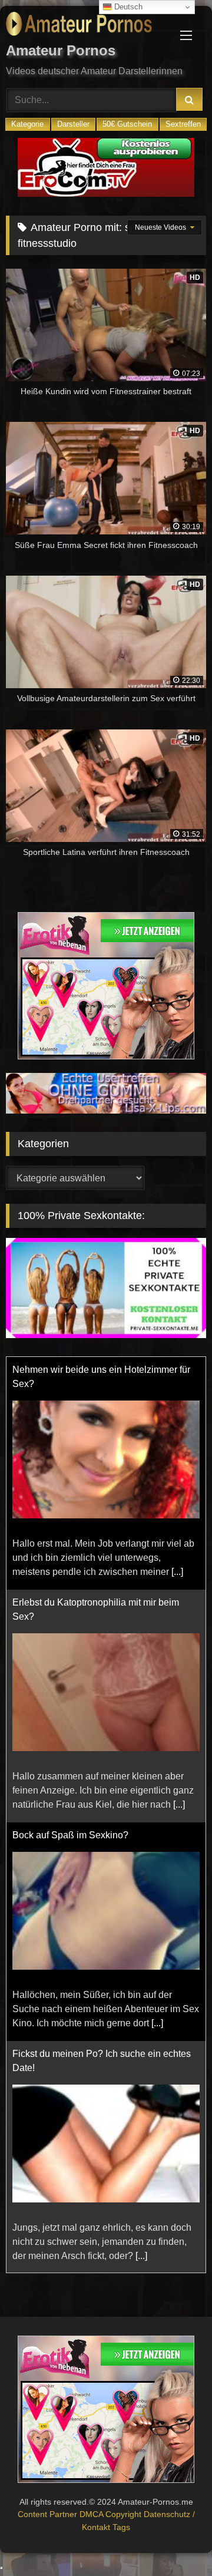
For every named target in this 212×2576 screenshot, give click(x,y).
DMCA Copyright (112, 2514)
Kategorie (27, 124)
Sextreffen (183, 124)
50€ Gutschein (127, 124)
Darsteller (73, 124)
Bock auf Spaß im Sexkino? (70, 1835)
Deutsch (127, 7)
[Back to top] (175, 2541)
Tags (121, 2527)
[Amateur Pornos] (87, 26)
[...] (177, 1572)
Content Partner (49, 2514)
